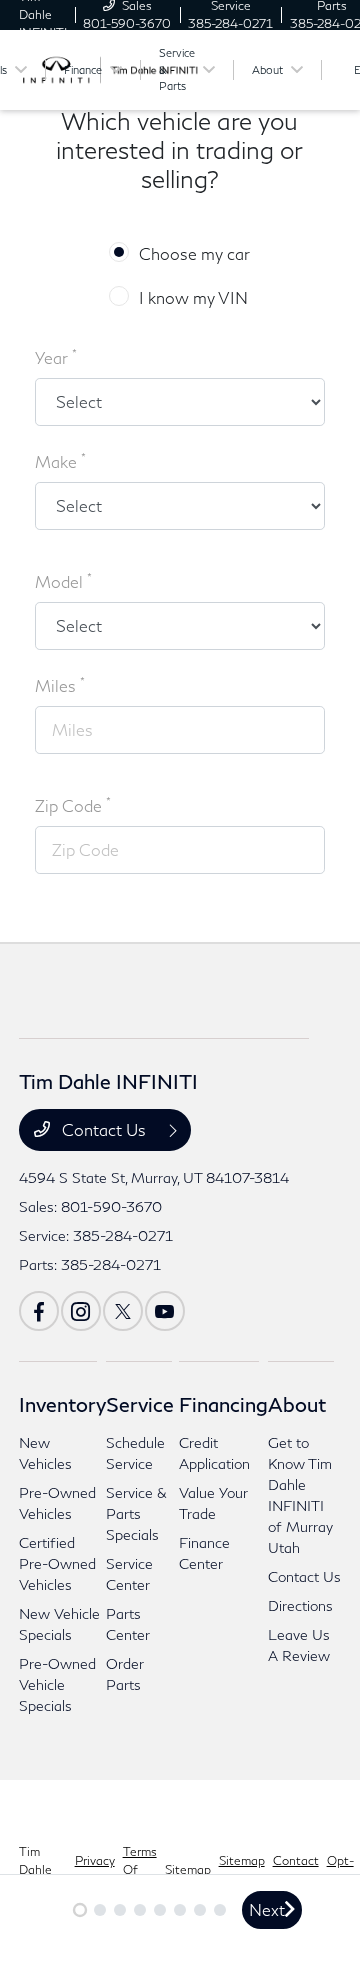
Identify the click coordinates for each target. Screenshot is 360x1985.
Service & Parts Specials (136, 1513)
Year (56, 356)
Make (60, 460)
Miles (60, 684)
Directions (300, 1605)
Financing (223, 1404)
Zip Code (73, 804)
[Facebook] (39, 1311)
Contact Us (104, 1129)
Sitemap (188, 1869)
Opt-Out (340, 1869)
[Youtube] (165, 1311)
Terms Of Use (140, 1869)
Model (63, 580)
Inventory (62, 1404)
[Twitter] (123, 1311)
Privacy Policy (95, 1869)
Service (140, 1404)
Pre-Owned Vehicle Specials (57, 1684)
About (297, 1404)
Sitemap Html (242, 1869)
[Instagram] (81, 1311)
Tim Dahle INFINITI (43, 1869)
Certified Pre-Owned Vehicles (57, 1563)
